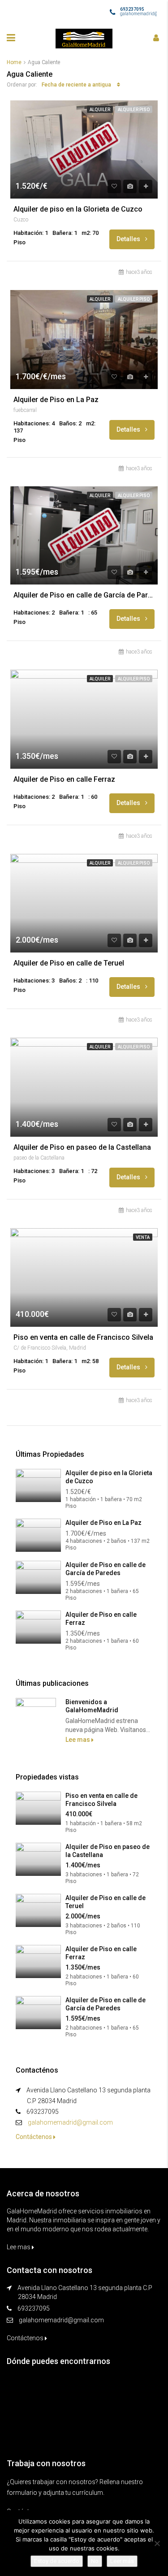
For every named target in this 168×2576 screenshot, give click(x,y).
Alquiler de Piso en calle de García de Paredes (84, 595)
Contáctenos (34, 2137)
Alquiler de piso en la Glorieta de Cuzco (78, 209)
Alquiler (100, 110)
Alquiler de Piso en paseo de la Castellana (82, 1147)
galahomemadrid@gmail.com (70, 2122)
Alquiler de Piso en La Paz (56, 400)
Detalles (129, 239)
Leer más (122, 2561)
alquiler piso (134, 110)
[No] (157, 2543)
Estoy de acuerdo (57, 2561)
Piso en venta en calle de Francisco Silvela (83, 1338)
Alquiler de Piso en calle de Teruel (69, 963)
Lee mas (78, 1740)
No (95, 2561)
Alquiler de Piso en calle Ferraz (64, 779)
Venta (143, 1237)
